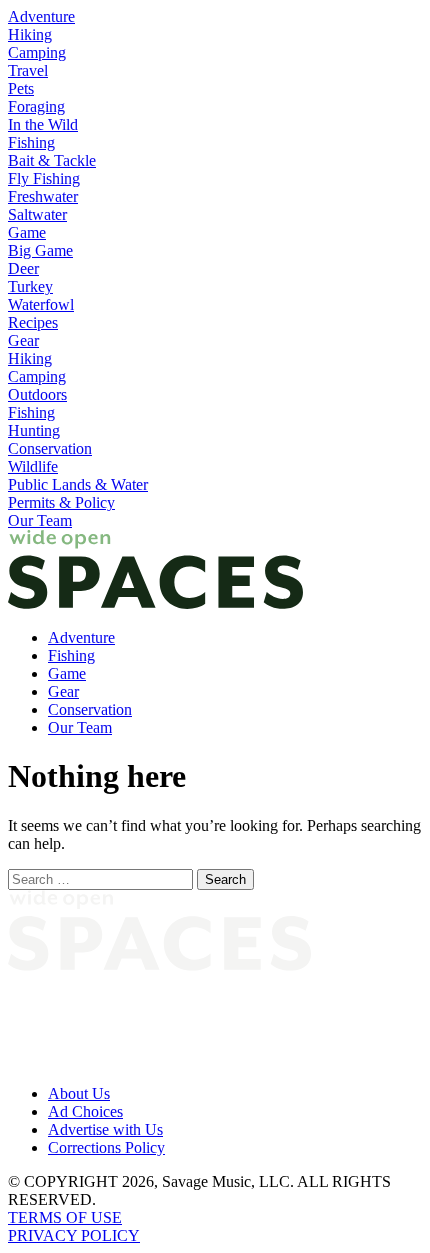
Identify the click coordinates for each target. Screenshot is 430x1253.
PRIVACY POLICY (74, 1235)
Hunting (34, 430)
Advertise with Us (105, 1129)
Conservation (50, 448)
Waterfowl (41, 304)
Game (27, 232)
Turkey (30, 286)
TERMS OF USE (65, 1217)
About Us (79, 1093)
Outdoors (37, 394)
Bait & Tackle (52, 160)
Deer (23, 268)
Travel (28, 70)
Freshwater (43, 196)
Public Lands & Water (78, 484)
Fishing (31, 142)
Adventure (41, 16)
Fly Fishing (44, 178)
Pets (21, 88)
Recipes (33, 322)
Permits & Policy (61, 502)
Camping (37, 52)
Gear (23, 340)
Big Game (40, 250)
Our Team (40, 520)
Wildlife (33, 466)
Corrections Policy (106, 1147)
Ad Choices (85, 1111)
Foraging (36, 106)
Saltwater (37, 214)
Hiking (30, 34)
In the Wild (43, 124)
